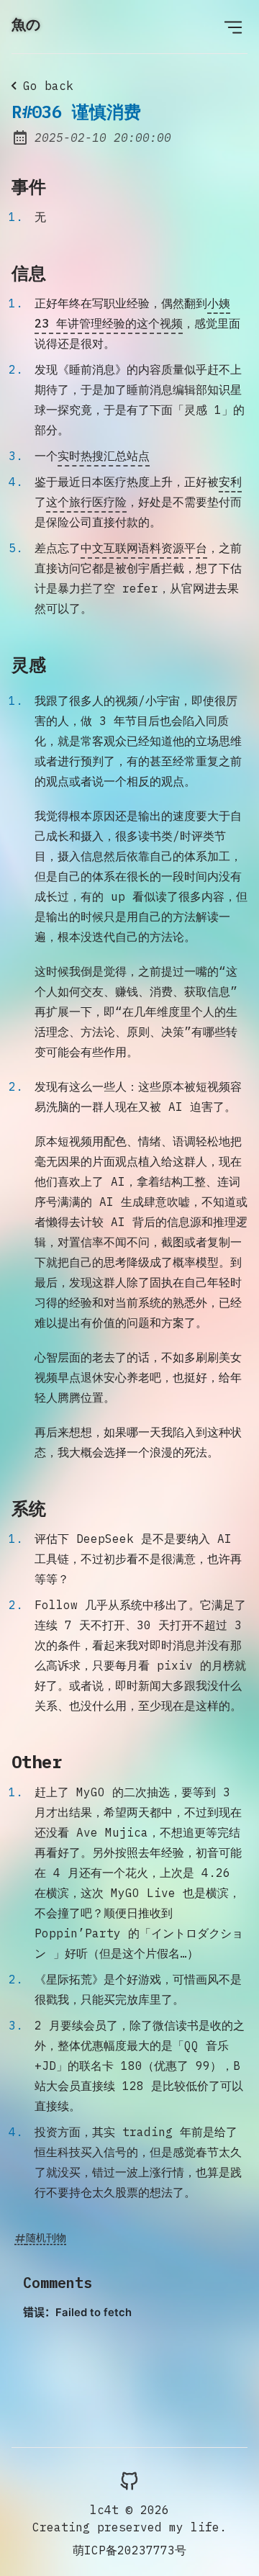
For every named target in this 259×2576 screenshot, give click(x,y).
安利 (230, 482)
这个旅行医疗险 (86, 502)
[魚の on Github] (129, 2480)
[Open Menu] (233, 27)
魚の (26, 24)
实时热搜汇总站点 (104, 456)
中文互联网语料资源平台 (144, 548)
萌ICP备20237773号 (129, 2550)
